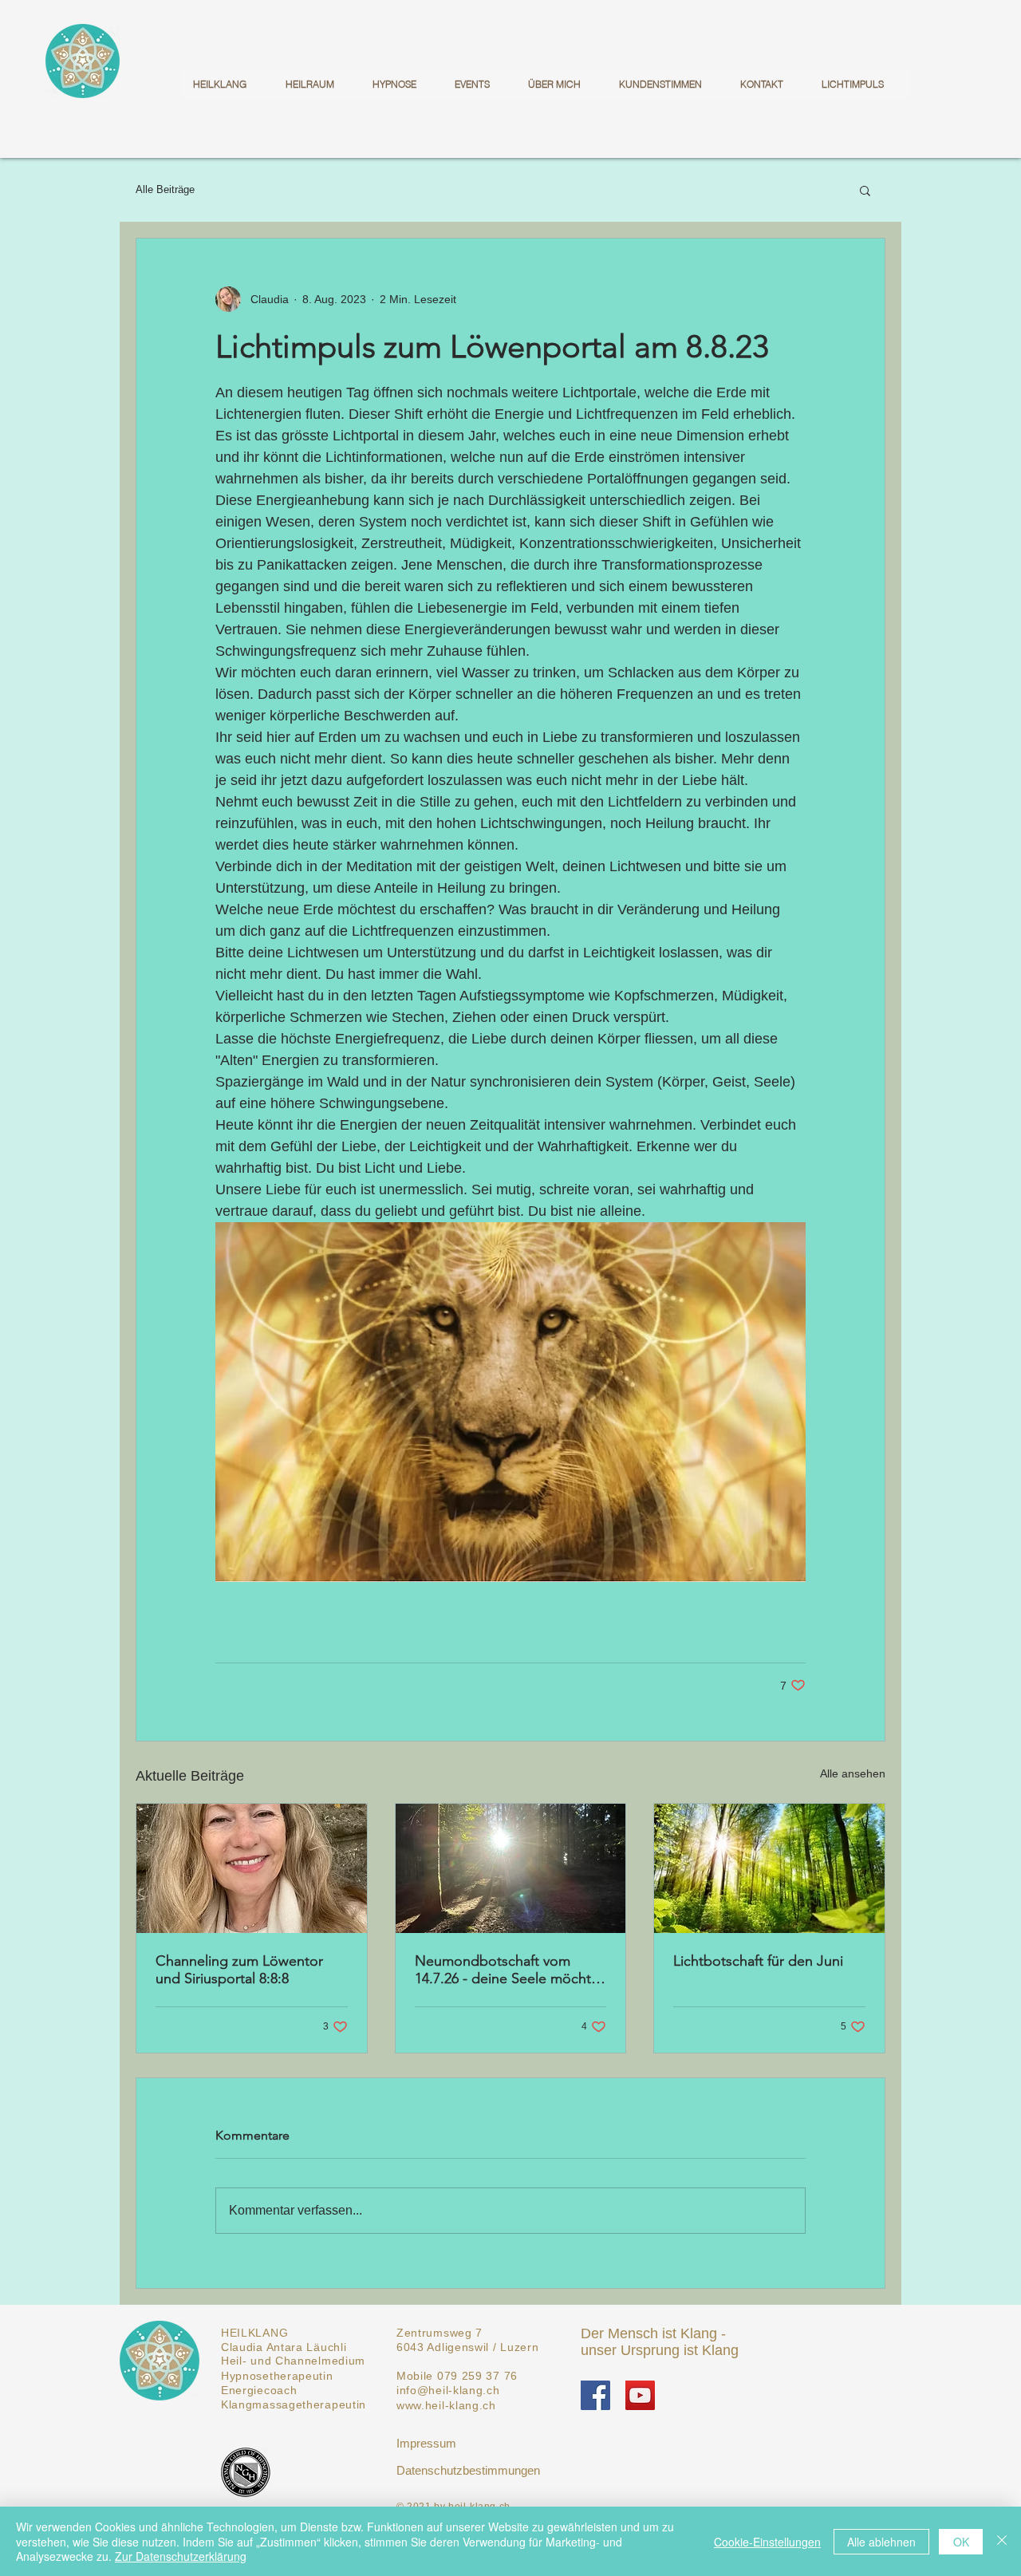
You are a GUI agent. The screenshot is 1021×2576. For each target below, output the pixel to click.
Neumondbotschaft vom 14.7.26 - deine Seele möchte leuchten (507, 1970)
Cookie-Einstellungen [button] (767, 2542)
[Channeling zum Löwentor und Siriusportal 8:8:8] (252, 1868)
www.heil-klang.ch (446, 2405)
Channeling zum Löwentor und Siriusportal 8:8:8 (239, 1970)
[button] (865, 190)
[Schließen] (1002, 2541)
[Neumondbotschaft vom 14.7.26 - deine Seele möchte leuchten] (511, 1868)
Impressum (426, 2443)
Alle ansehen (853, 1773)
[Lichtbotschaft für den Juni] (769, 1868)
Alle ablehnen (881, 2542)
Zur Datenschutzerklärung (181, 2556)
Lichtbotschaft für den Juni (758, 1961)
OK (961, 2542)
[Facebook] (595, 2395)
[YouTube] (640, 2395)
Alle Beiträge (165, 189)
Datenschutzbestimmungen (468, 2470)
